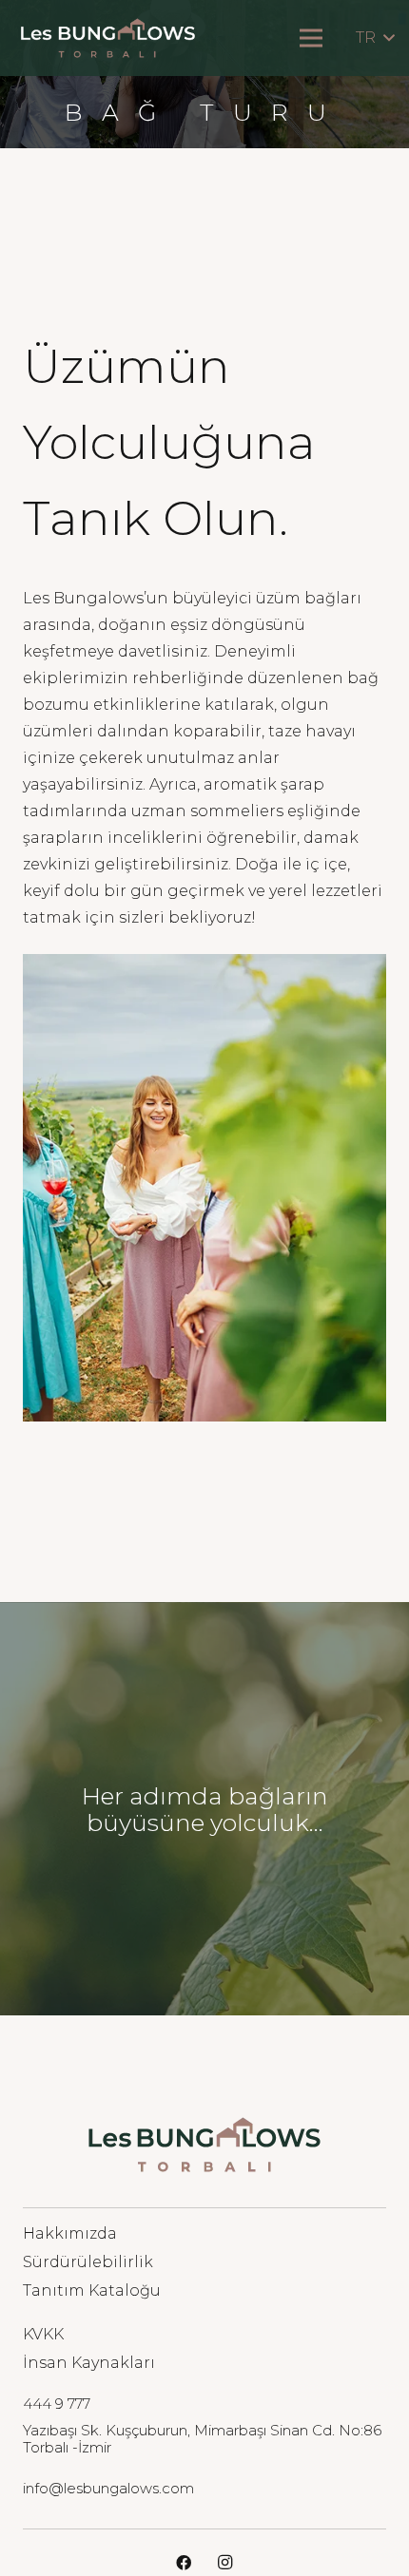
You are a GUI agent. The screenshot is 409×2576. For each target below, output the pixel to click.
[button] (375, 38)
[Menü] (311, 38)
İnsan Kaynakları (89, 2363)
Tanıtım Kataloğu (92, 2290)
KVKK (43, 2334)
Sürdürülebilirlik (88, 2262)
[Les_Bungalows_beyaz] (108, 38)
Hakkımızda (70, 2233)
